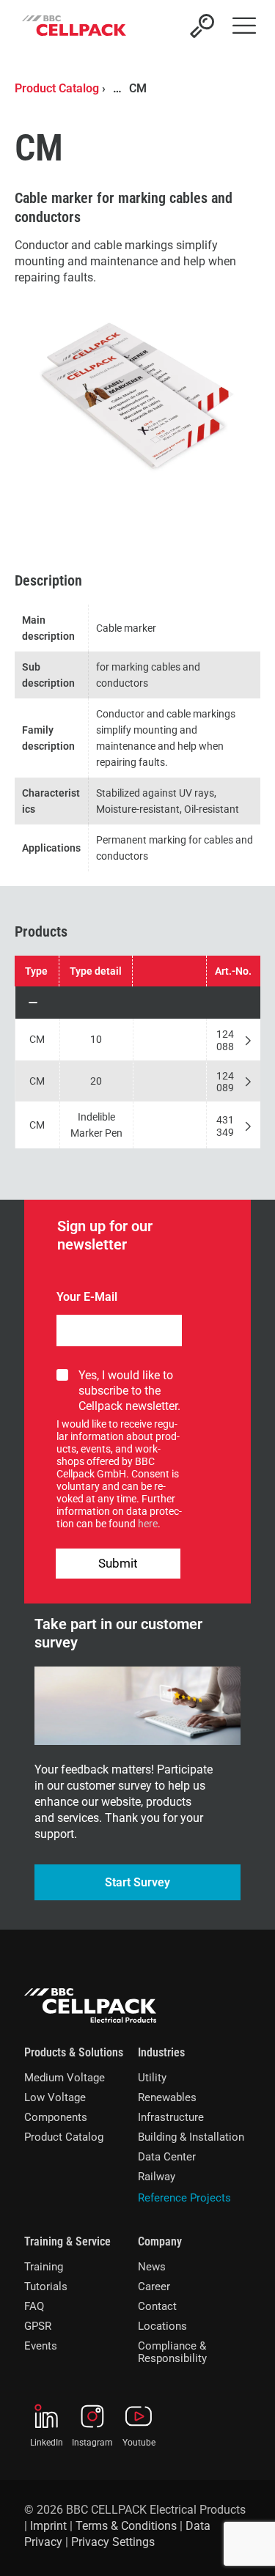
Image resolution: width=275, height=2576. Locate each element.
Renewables (167, 2097)
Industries (161, 2052)
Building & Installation (191, 2137)
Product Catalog (57, 88)
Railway (157, 2177)
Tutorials (46, 2287)
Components (56, 2117)
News (152, 2267)
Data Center (167, 2157)
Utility (152, 2078)
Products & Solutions (74, 2052)
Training (44, 2267)
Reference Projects (184, 2198)
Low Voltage (55, 2097)
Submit (118, 1563)
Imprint (48, 2526)
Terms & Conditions (126, 2526)
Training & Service (67, 2241)
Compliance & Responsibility (172, 2352)
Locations (162, 2326)
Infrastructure (171, 2117)
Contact (157, 2306)
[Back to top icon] (245, 2546)
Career (154, 2287)
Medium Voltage (65, 2078)
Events (41, 2346)
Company (160, 2241)
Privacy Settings (113, 2542)
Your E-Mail (87, 1297)
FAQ (34, 2306)
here (148, 1524)
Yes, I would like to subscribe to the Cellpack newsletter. (129, 1391)
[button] (138, 1003)
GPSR (38, 2326)
